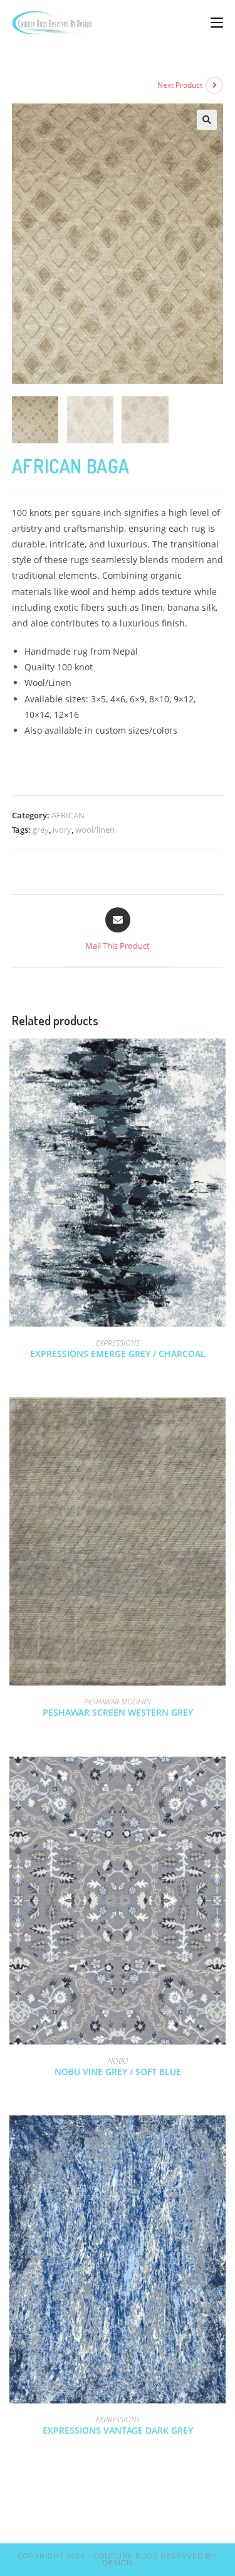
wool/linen (95, 830)
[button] (207, 120)
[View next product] (214, 85)
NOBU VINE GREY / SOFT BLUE (118, 2072)
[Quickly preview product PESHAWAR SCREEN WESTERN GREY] (219, 1419)
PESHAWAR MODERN (118, 1702)
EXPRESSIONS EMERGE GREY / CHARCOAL (118, 1354)
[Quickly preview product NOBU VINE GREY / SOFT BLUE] (219, 1778)
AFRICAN (68, 815)
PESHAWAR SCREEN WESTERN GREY (118, 1712)
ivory (62, 830)
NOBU (118, 2061)
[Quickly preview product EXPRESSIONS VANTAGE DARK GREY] (219, 2137)
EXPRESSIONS (118, 1343)
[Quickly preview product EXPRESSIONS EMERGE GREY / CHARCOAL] (219, 1060)
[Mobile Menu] (217, 22)
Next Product (180, 85)
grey (41, 830)
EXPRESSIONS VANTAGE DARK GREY (118, 2430)
